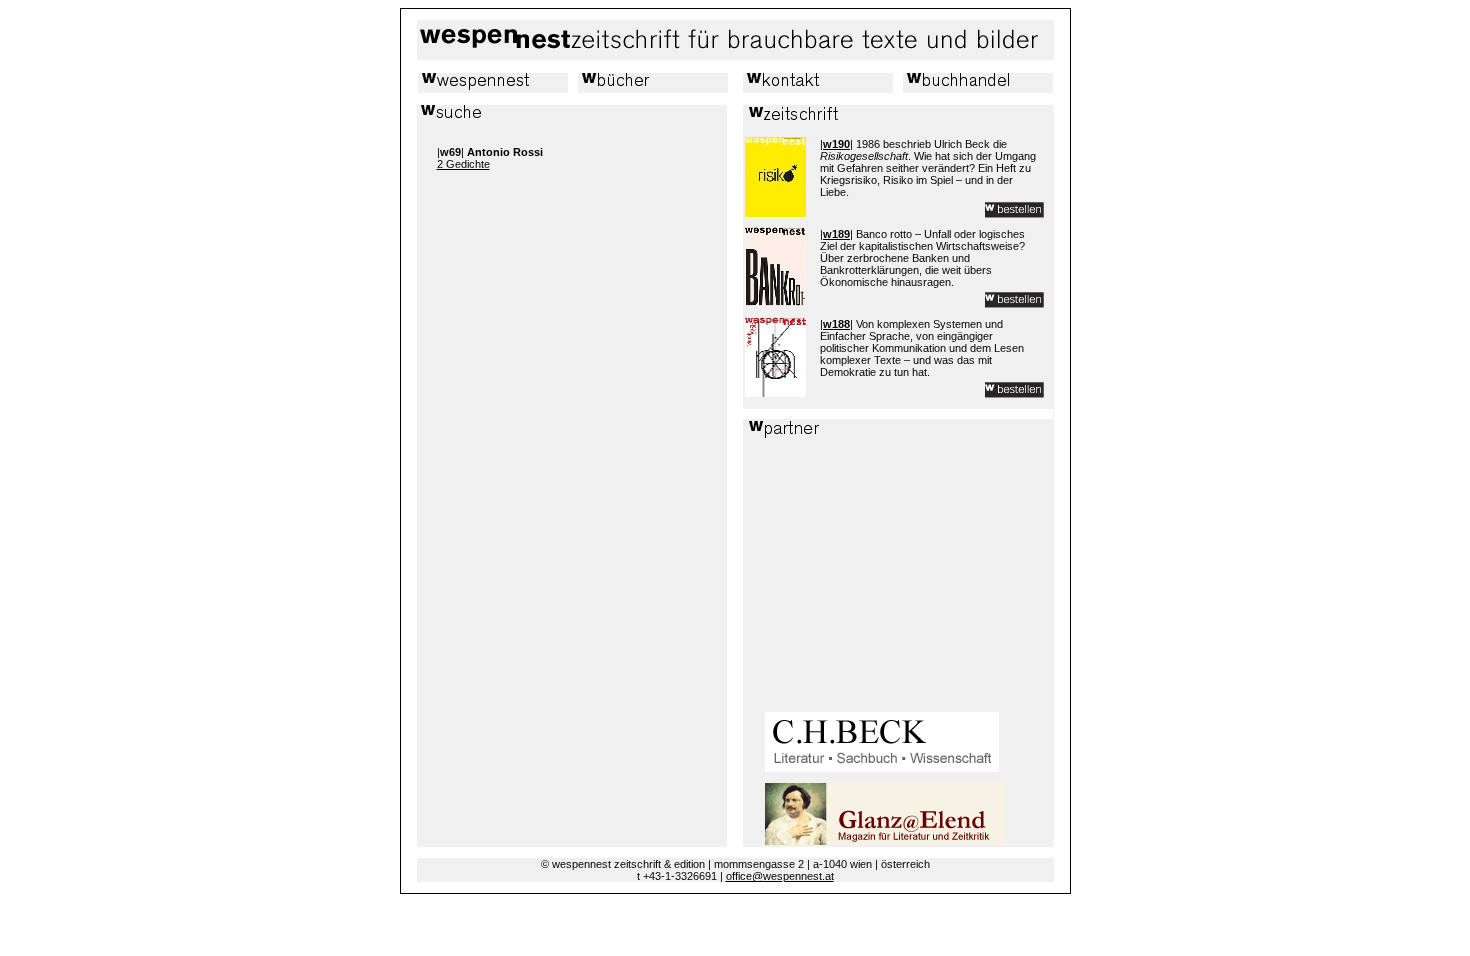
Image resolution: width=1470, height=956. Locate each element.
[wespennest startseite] (732, 56)
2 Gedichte (463, 164)
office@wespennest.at (780, 876)
